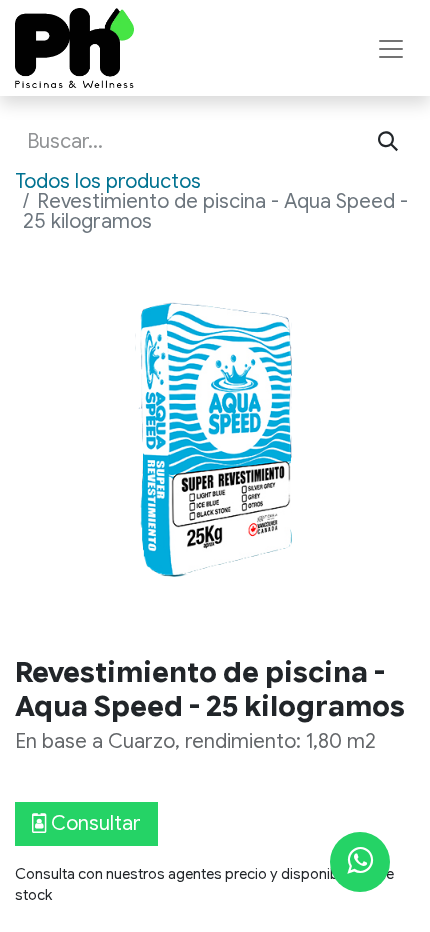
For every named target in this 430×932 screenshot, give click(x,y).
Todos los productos (108, 181)
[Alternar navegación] (391, 48)
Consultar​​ (93, 823)
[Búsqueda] (388, 142)
